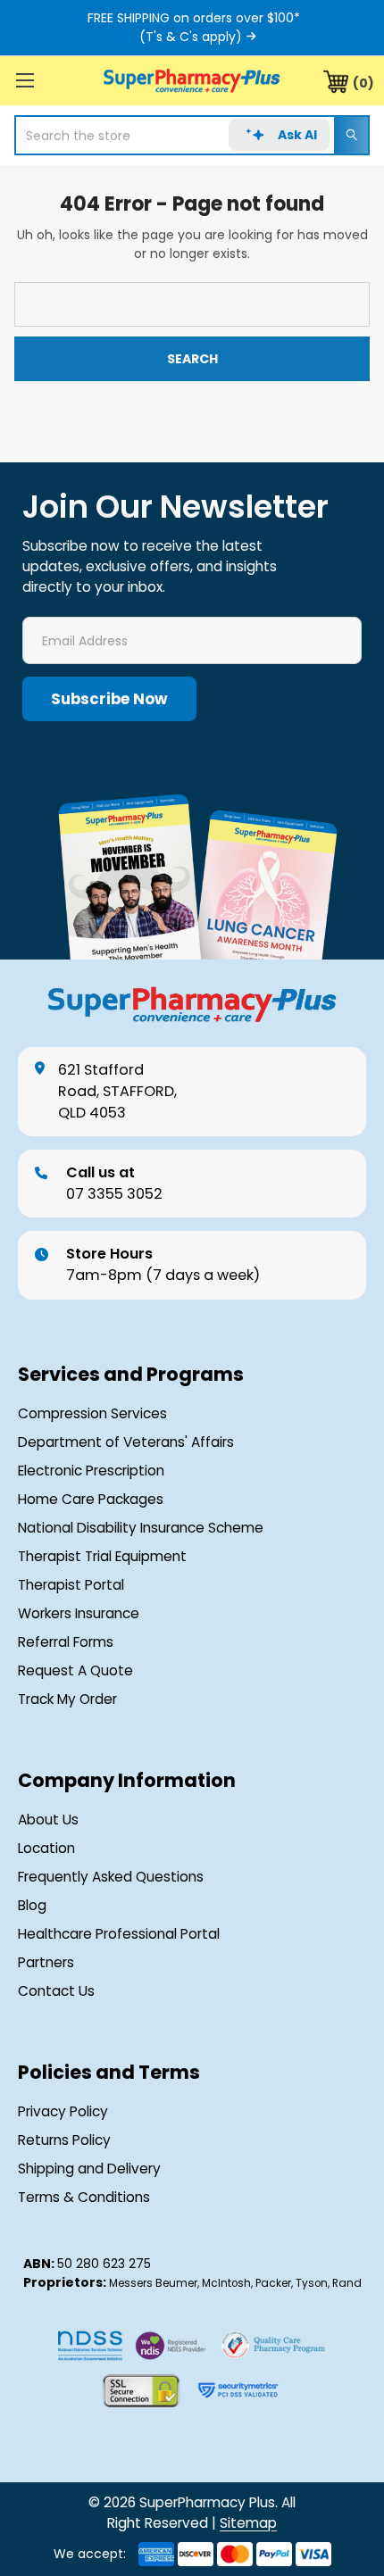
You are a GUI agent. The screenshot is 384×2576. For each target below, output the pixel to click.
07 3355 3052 (114, 1183)
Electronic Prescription (91, 1471)
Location (46, 1848)
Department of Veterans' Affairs (126, 1442)
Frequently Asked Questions (111, 1877)
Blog (32, 1905)
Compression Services (92, 1413)
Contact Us (56, 1991)
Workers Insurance (79, 1613)
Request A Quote (75, 1670)
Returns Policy (64, 2140)
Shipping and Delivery (89, 2169)
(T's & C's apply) (191, 37)
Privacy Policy (63, 2111)
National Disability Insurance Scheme (141, 1528)
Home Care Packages (91, 1499)
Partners (46, 1962)
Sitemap (248, 2523)
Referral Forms (66, 1642)
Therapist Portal (71, 1585)
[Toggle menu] (25, 80)
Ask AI (297, 135)
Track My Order (67, 1699)
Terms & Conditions (84, 2197)
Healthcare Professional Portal (119, 1934)
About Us (48, 1820)
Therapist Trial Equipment (102, 1556)
